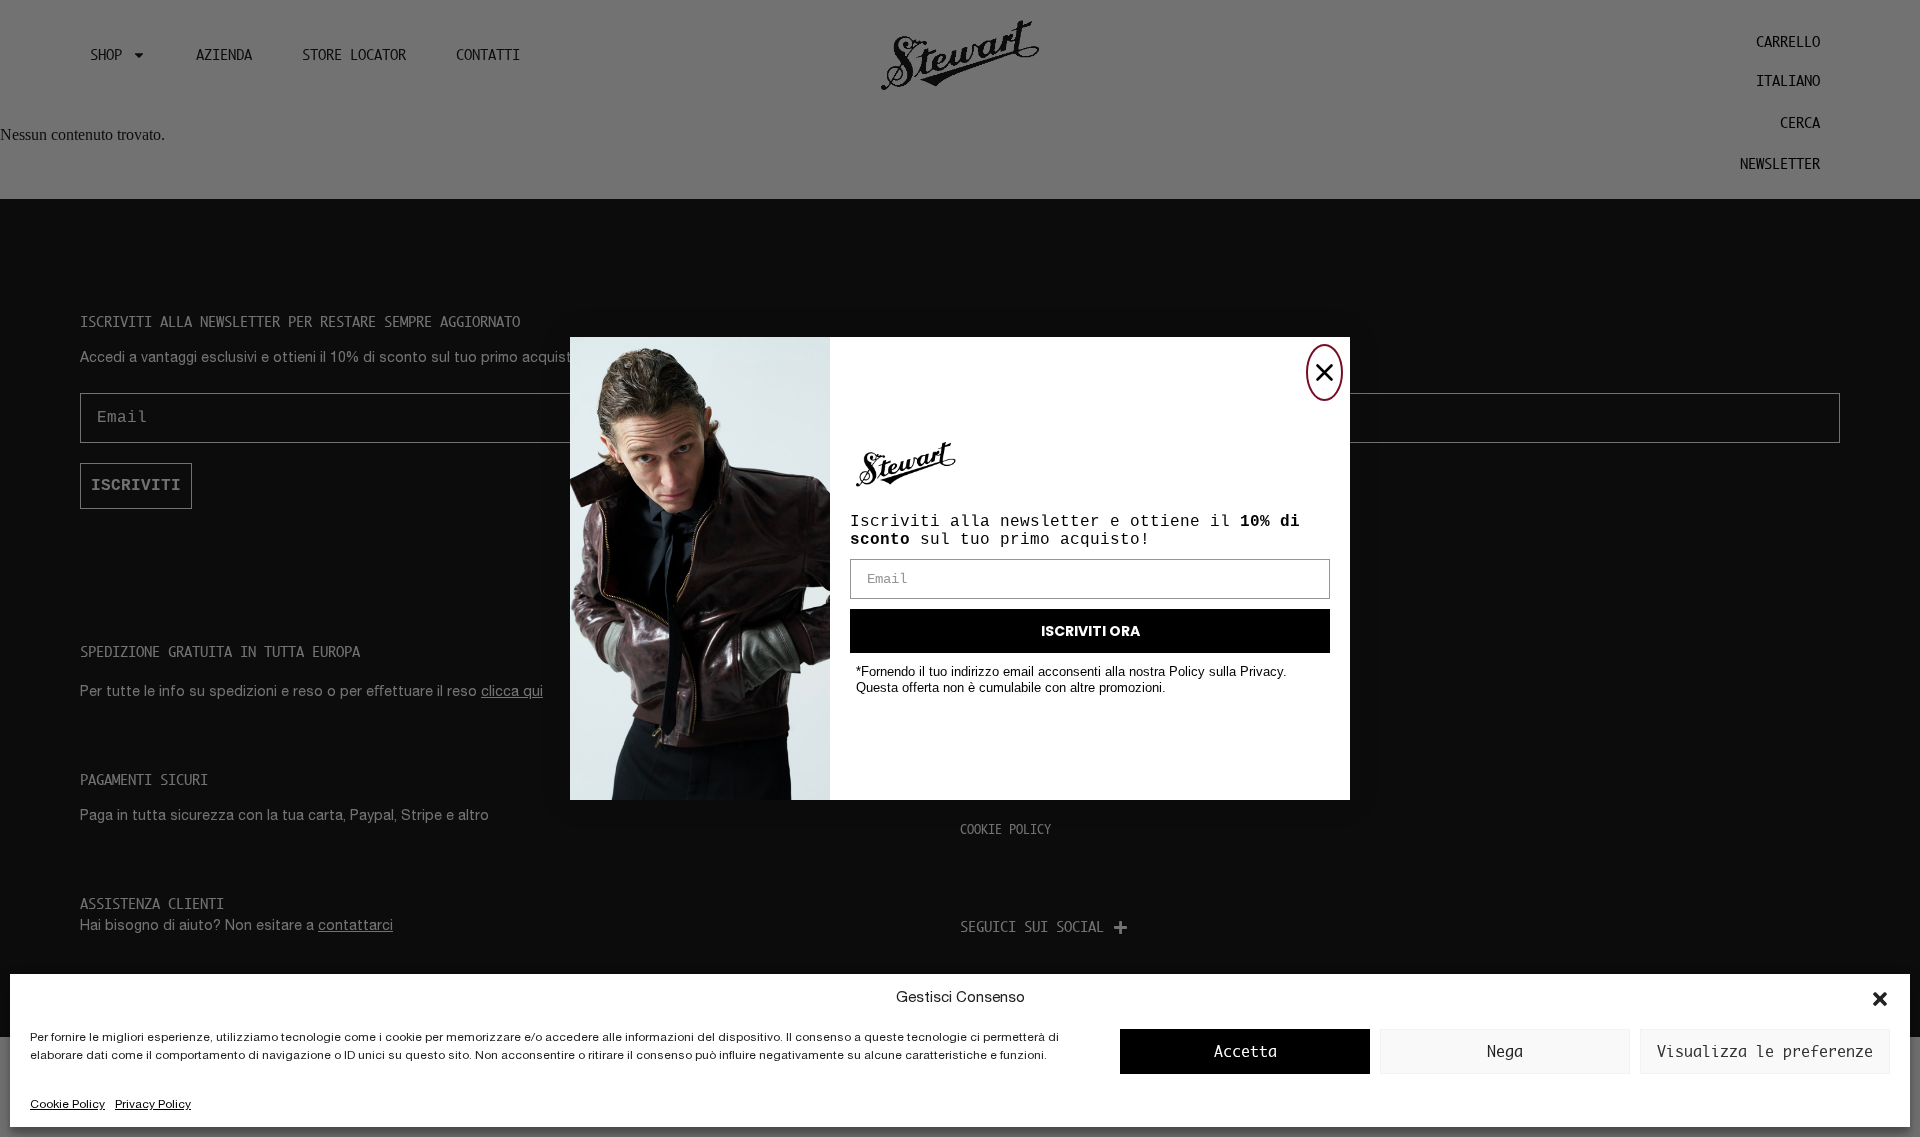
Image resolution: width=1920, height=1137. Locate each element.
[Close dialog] (1324, 372)
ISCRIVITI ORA (1090, 631)
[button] (1880, 999)
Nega (1505, 1051)
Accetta (1245, 1051)
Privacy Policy (153, 1105)
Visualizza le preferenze (1765, 1051)
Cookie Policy (67, 1105)
